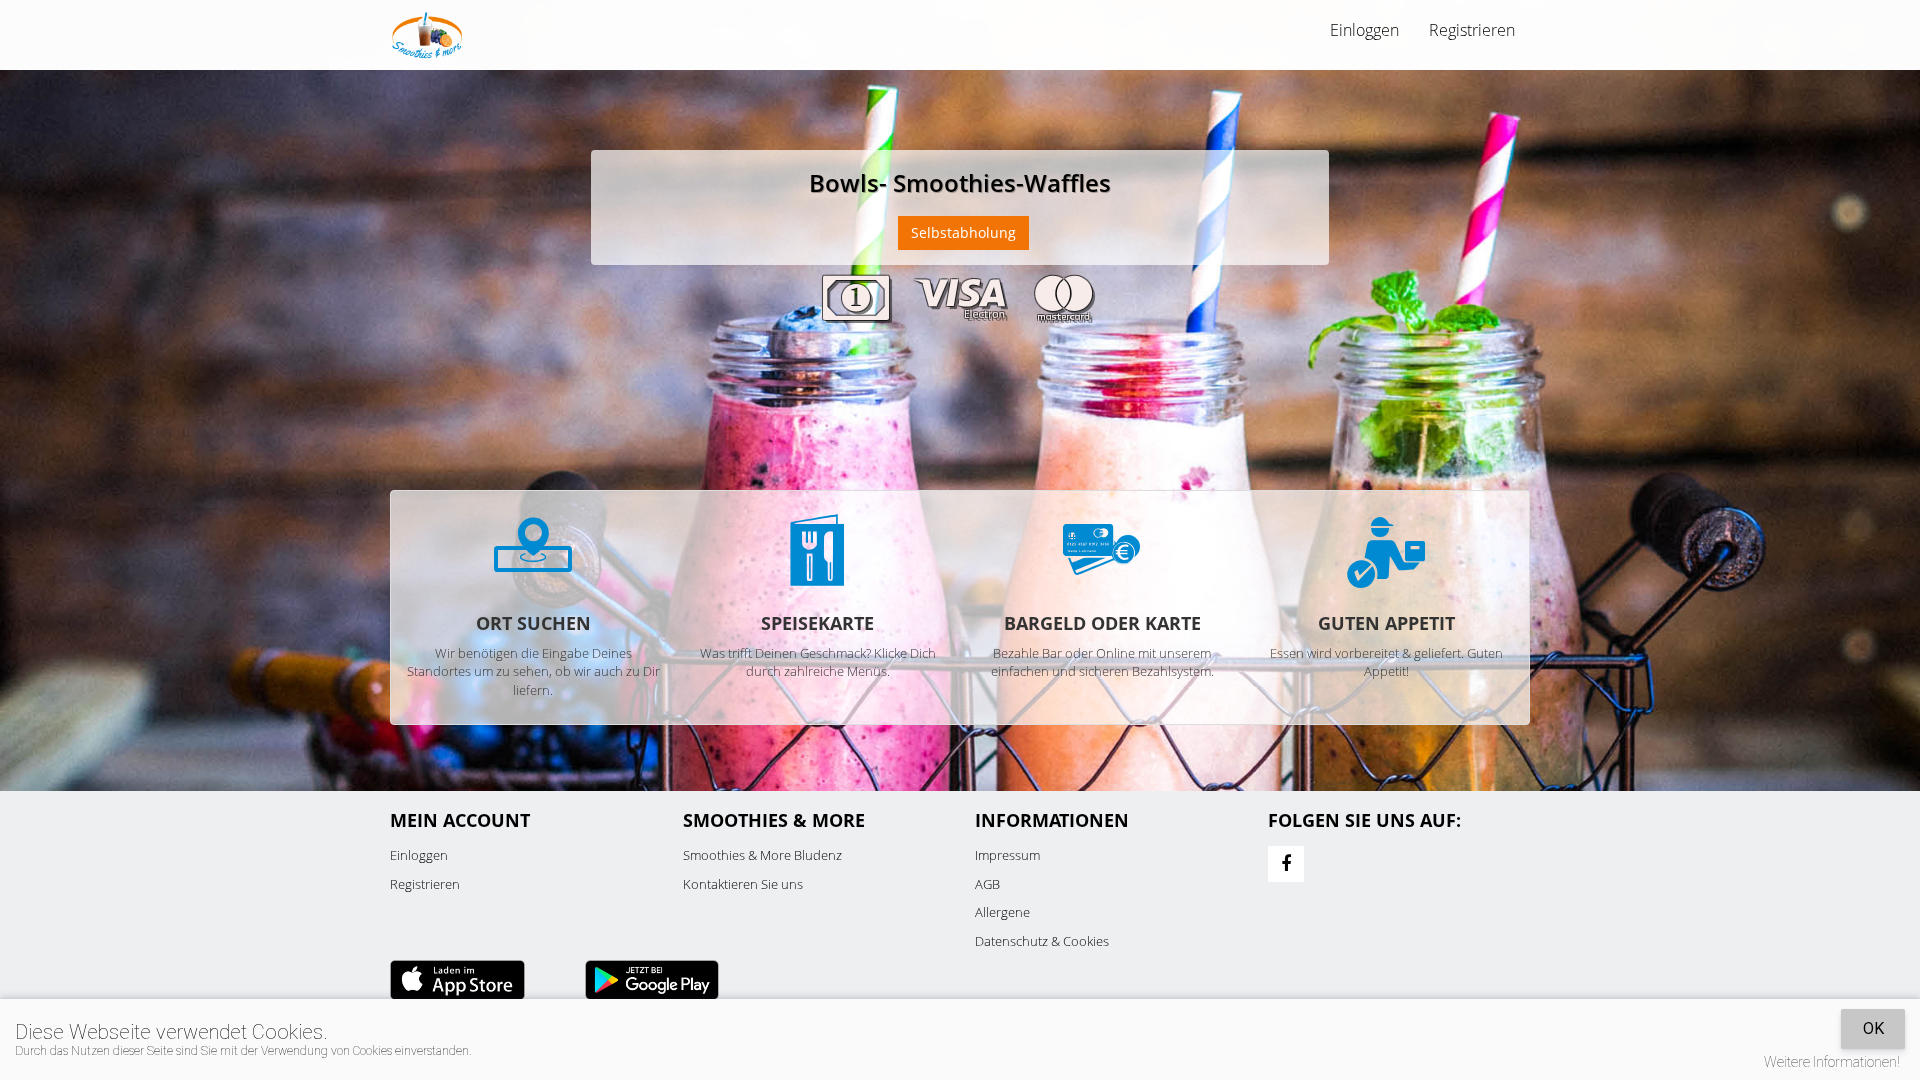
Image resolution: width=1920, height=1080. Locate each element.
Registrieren (1472, 30)
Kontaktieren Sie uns (743, 884)
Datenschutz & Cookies (1042, 941)
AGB (987, 884)
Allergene (1002, 912)
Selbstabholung (963, 232)
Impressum (1007, 855)
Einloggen (419, 855)
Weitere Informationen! (1832, 1062)
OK (1873, 1028)
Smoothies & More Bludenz (762, 855)
